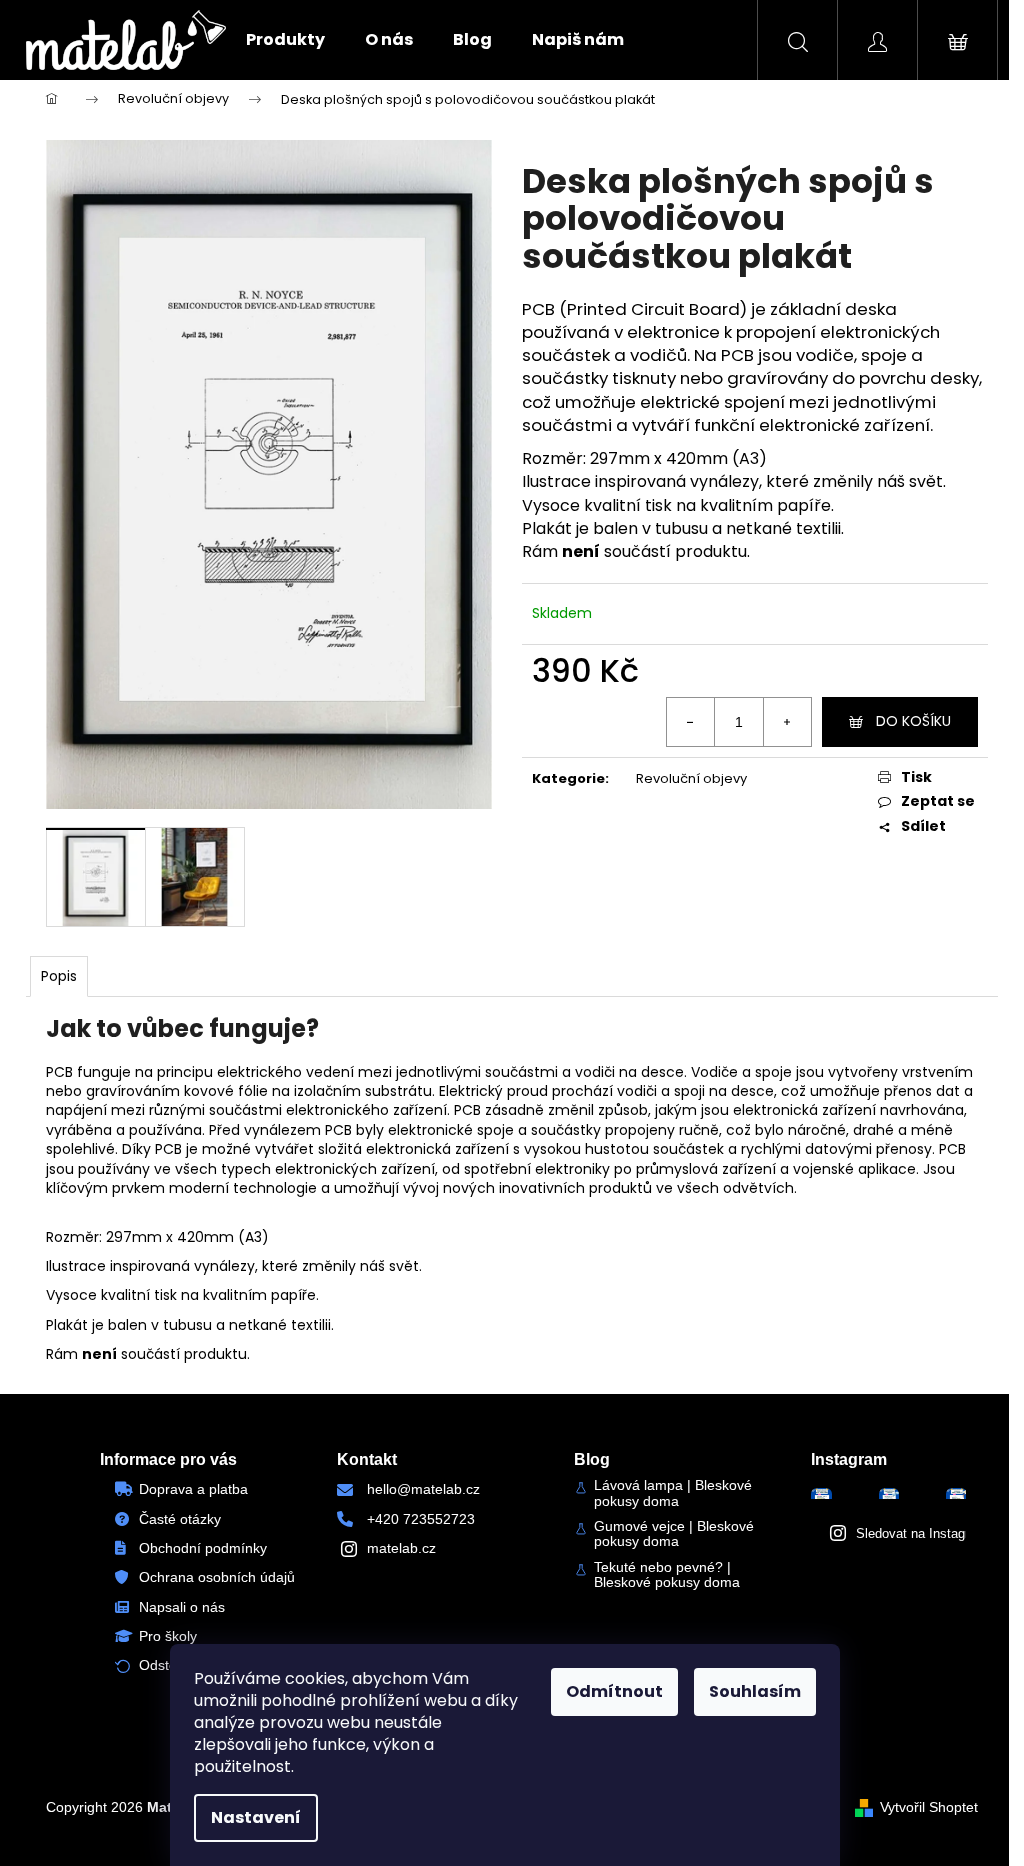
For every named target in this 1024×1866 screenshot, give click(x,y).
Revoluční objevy (691, 778)
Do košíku (913, 721)
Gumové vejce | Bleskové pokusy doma (674, 1534)
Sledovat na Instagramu (925, 1533)
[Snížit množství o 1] (691, 722)
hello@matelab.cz (423, 1489)
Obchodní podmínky (203, 1548)
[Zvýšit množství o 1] (787, 722)
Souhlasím (755, 1691)
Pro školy (168, 1636)
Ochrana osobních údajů (217, 1577)
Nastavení (256, 1817)
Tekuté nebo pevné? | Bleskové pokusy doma (667, 1575)
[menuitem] (285, 40)
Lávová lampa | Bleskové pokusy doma (673, 1493)
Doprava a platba (193, 1489)
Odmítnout (614, 1691)
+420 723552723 (421, 1519)
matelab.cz (401, 1548)
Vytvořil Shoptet (929, 1807)
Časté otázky (180, 1519)
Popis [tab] (59, 976)
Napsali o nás (182, 1607)
